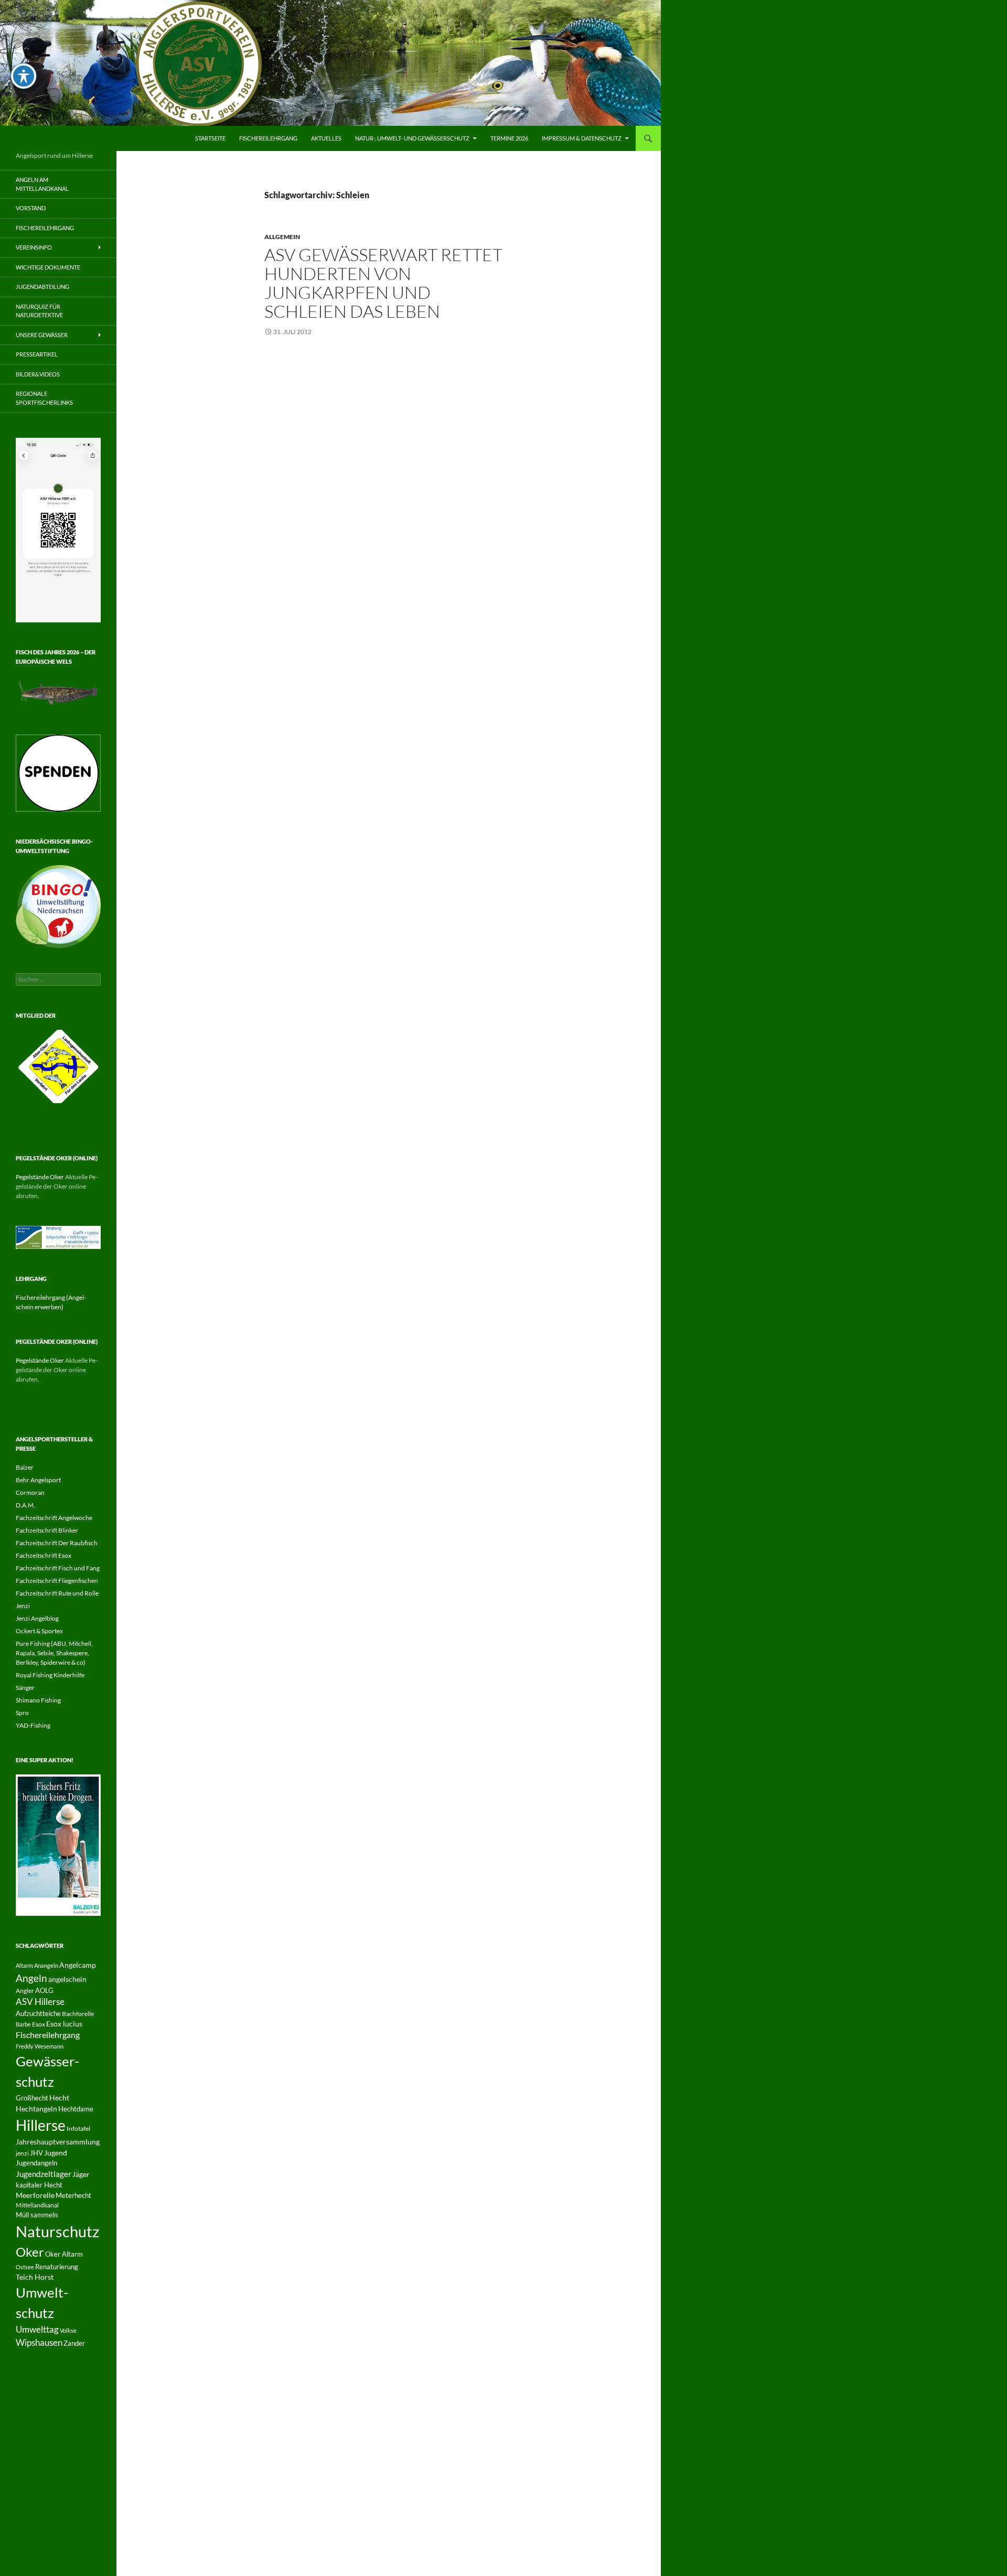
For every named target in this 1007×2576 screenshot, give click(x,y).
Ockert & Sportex (39, 1631)
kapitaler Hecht (39, 2185)
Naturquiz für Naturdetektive (39, 311)
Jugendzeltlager (44, 2174)
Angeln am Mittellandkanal (42, 184)
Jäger (81, 2174)
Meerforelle (35, 2195)
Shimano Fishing (38, 1700)
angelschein (67, 1979)
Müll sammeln (37, 2215)
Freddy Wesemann (40, 2046)
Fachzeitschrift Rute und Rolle (57, 1593)
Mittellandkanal (37, 2205)
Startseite (210, 138)
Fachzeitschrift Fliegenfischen (57, 1581)
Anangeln (46, 1965)
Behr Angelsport (38, 1480)
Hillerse (41, 2125)
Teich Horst (35, 2277)
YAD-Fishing (33, 1725)
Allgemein (282, 237)
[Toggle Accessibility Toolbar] (24, 76)
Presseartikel (37, 354)
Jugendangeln (36, 2163)
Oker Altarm (64, 2254)
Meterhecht (73, 2195)
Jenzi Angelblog (37, 1618)
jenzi (22, 2153)
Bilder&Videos (38, 374)
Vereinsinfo (34, 247)
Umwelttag (37, 2329)
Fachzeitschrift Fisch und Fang (58, 1568)
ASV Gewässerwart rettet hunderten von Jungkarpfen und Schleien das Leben (383, 283)
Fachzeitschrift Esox (44, 1555)
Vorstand (31, 208)
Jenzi (23, 1606)
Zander (74, 2343)
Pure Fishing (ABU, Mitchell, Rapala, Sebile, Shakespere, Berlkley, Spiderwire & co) (54, 1653)
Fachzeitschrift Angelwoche (54, 1518)
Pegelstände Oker (40, 1177)
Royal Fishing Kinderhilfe (50, 1675)
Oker (30, 2252)
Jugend (56, 2153)
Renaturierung (57, 2267)
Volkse (68, 2330)
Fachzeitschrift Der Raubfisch (57, 1543)
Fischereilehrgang (268, 138)
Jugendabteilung (42, 287)
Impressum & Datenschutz (582, 138)
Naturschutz (57, 2231)
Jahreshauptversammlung (58, 2142)
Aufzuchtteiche (38, 2013)
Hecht (59, 2098)
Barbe (23, 2024)
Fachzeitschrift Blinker (47, 1530)
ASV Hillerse (40, 2002)
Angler (25, 1991)
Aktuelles (326, 138)
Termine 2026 (509, 138)
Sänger (25, 1688)
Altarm (24, 1965)
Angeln (31, 1978)
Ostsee (25, 2267)
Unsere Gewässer (42, 335)
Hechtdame (76, 2109)
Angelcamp (78, 1965)
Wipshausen (39, 2343)
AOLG (44, 1990)
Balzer (25, 1467)
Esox (39, 2024)
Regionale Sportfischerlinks (44, 398)
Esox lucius (64, 2024)
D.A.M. (25, 1505)
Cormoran (30, 1492)
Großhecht (32, 2098)
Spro (22, 1713)
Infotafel (78, 2128)
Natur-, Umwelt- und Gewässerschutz (412, 138)
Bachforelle (78, 2014)
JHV (36, 2153)
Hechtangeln (36, 2109)
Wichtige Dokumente (48, 267)
